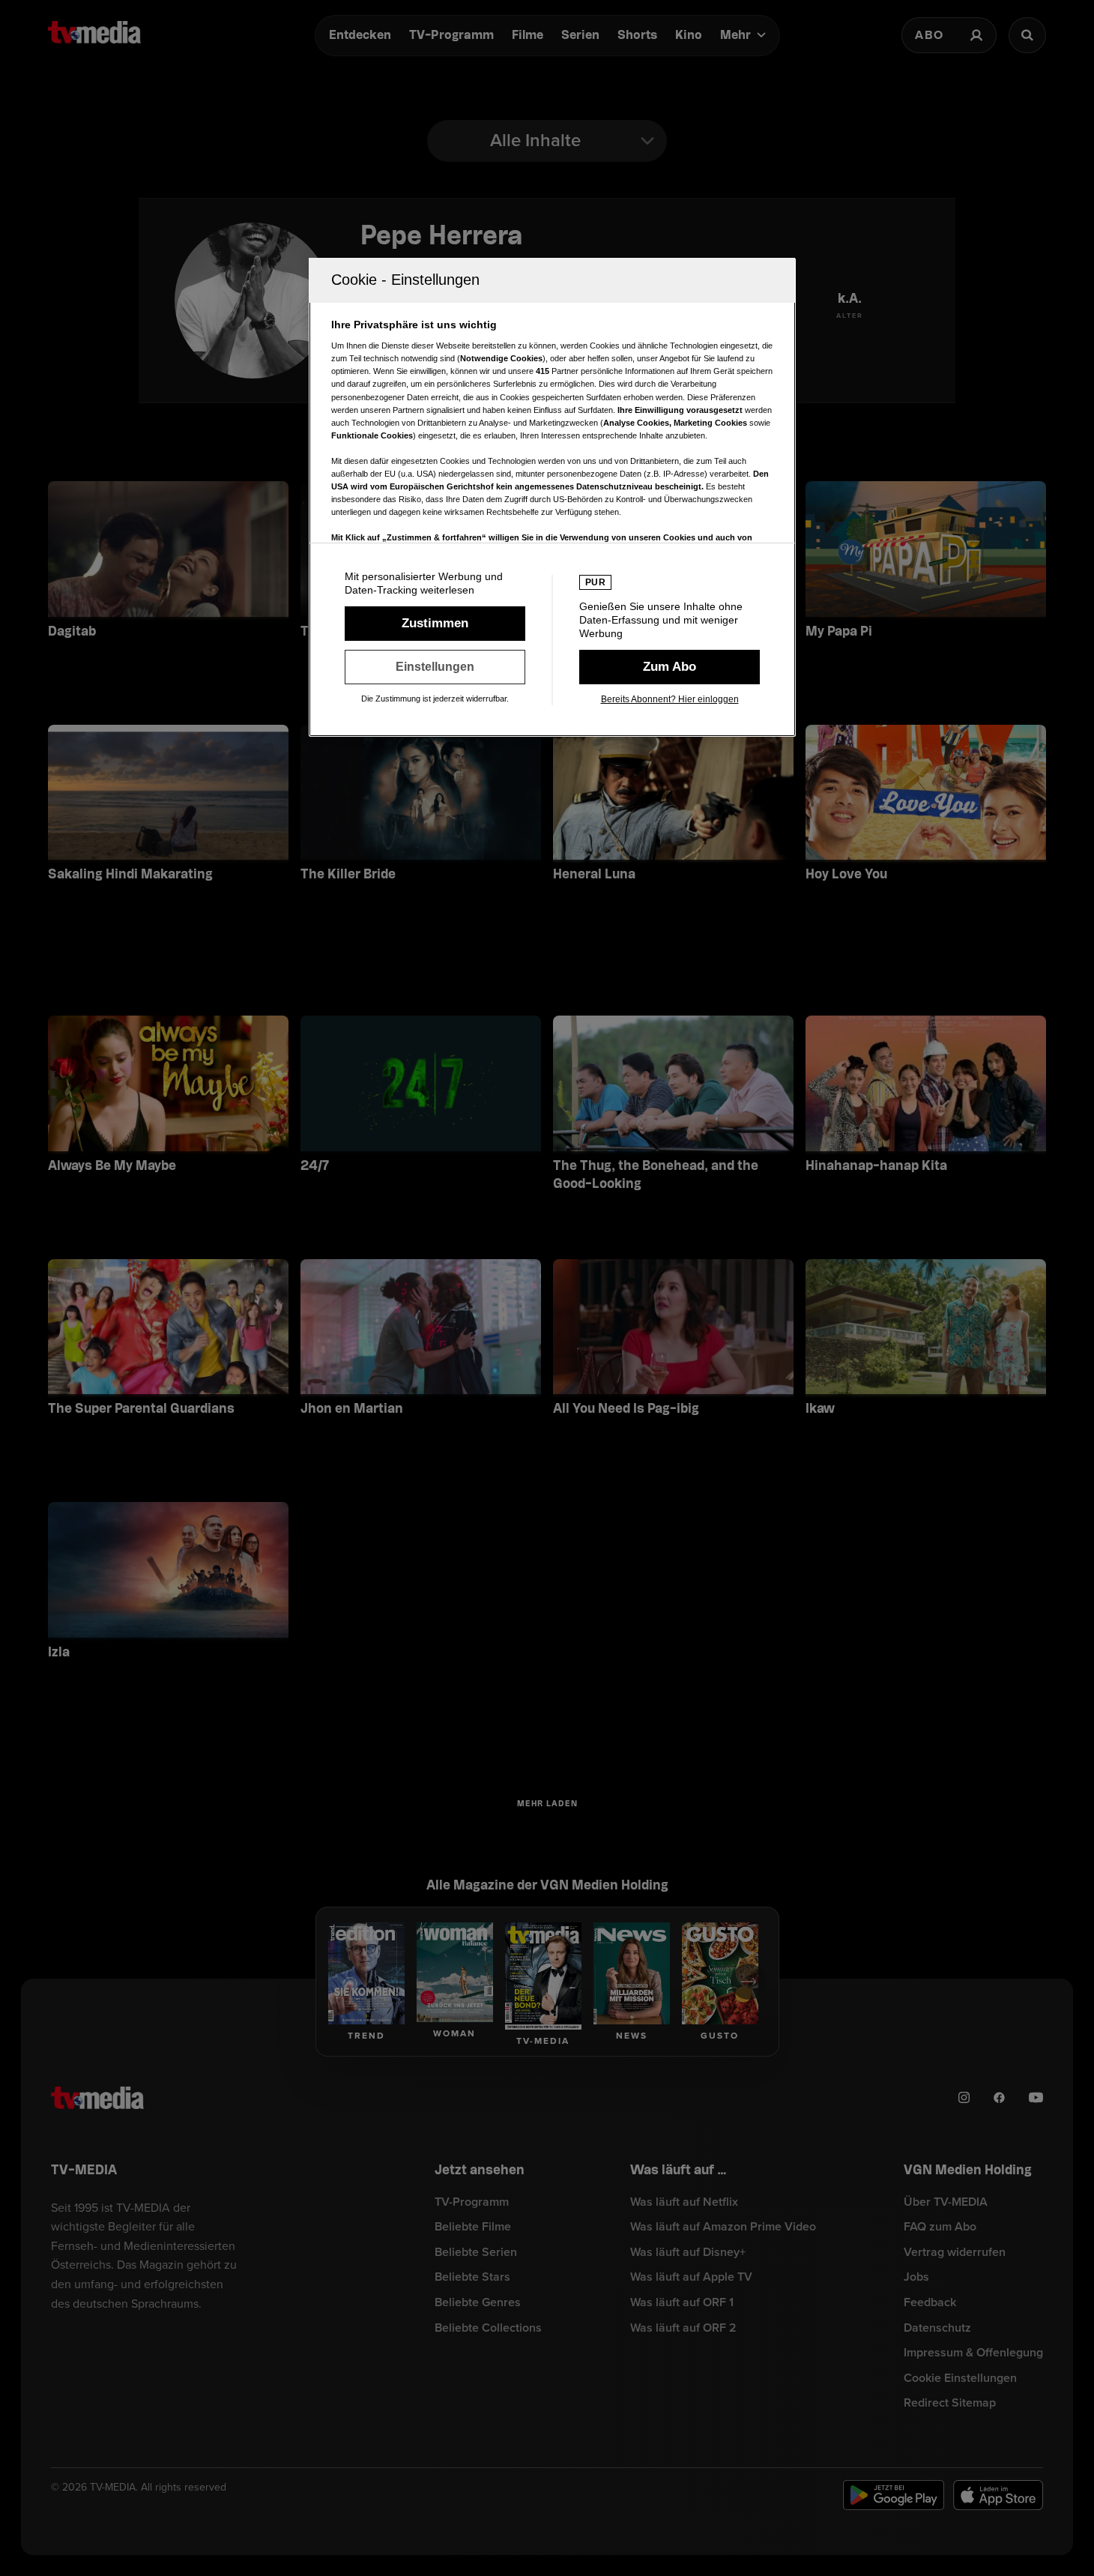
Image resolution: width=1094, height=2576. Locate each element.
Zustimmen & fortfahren (435, 624)
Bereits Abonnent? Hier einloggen (670, 699)
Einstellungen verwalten (435, 667)
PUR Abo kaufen (670, 667)
